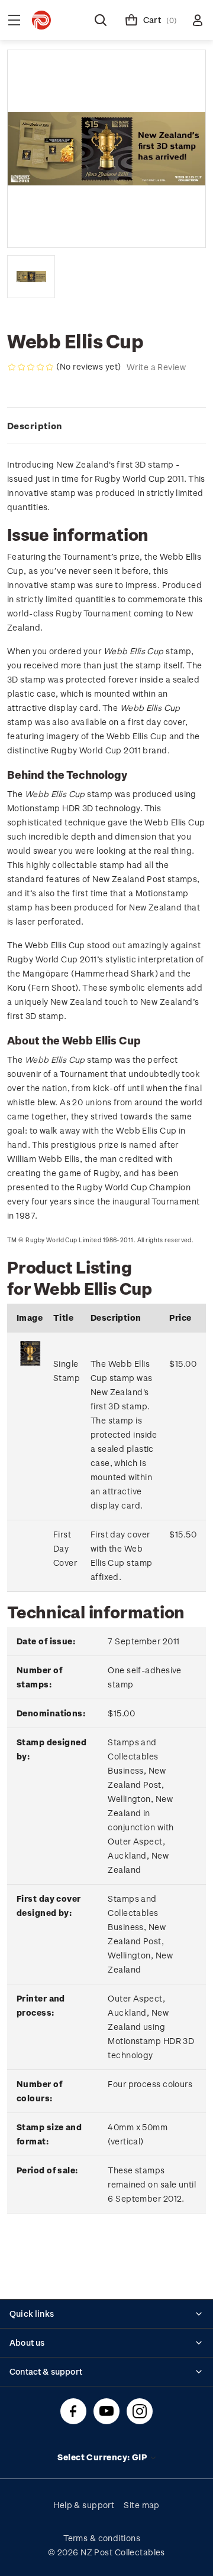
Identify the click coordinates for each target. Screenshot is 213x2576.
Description (35, 426)
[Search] (101, 20)
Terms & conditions (102, 2538)
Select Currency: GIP (103, 2457)
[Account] (198, 20)
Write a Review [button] (156, 367)
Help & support (84, 2505)
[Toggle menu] (14, 20)
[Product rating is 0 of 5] (31, 367)
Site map (142, 2505)
